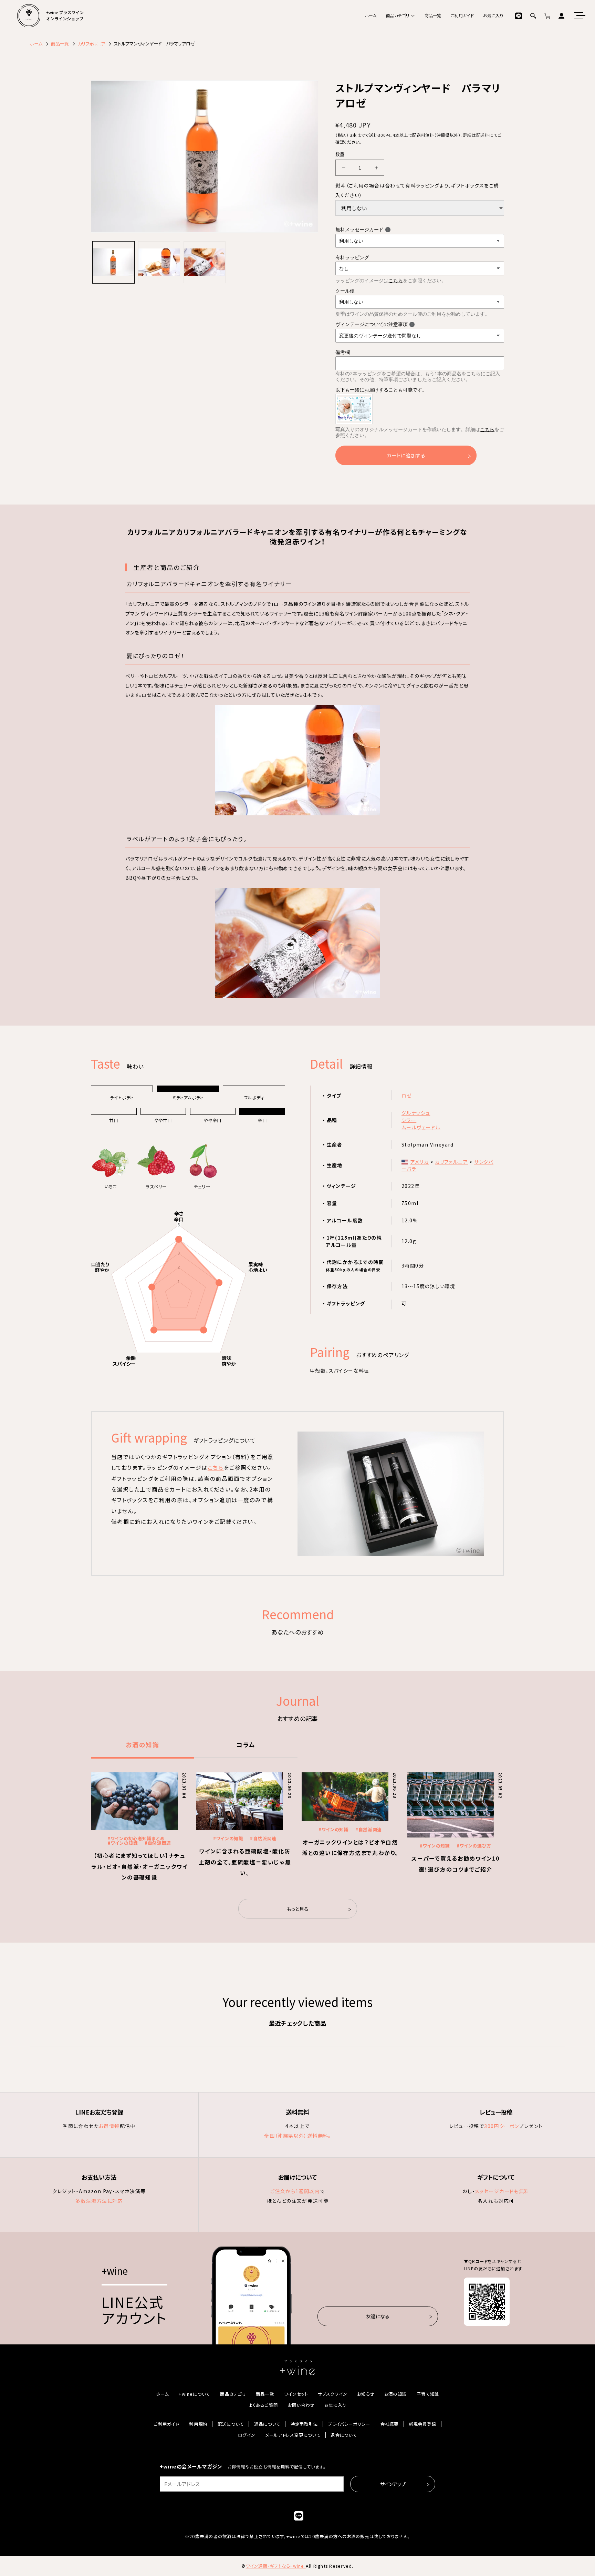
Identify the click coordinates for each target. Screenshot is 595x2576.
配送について (231, 2424)
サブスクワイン (332, 2394)
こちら (396, 280)
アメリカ (420, 1162)
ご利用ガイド (462, 16)
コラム (246, 1744)
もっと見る (298, 1909)
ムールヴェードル (421, 1127)
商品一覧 (433, 16)
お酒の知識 (143, 1744)
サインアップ (393, 2484)
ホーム (370, 16)
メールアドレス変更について (293, 2435)
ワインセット (296, 2394)
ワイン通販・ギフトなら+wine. (276, 2566)
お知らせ (366, 2394)
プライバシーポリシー (349, 2424)
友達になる (378, 2316)
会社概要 (390, 2424)
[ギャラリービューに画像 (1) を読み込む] (114, 262)
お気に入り (493, 16)
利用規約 (198, 2424)
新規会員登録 (422, 2424)
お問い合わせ (301, 2405)
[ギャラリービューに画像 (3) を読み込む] (205, 262)
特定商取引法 (304, 2424)
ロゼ (407, 1096)
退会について (344, 2435)
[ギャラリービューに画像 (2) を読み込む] (159, 262)
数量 (340, 154)
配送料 (483, 135)
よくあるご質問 (263, 2405)
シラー (409, 1120)
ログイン (247, 2435)
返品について (267, 2424)
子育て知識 (428, 2394)
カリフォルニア (451, 1162)
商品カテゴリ (398, 16)
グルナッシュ (416, 1113)
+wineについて (194, 2394)
